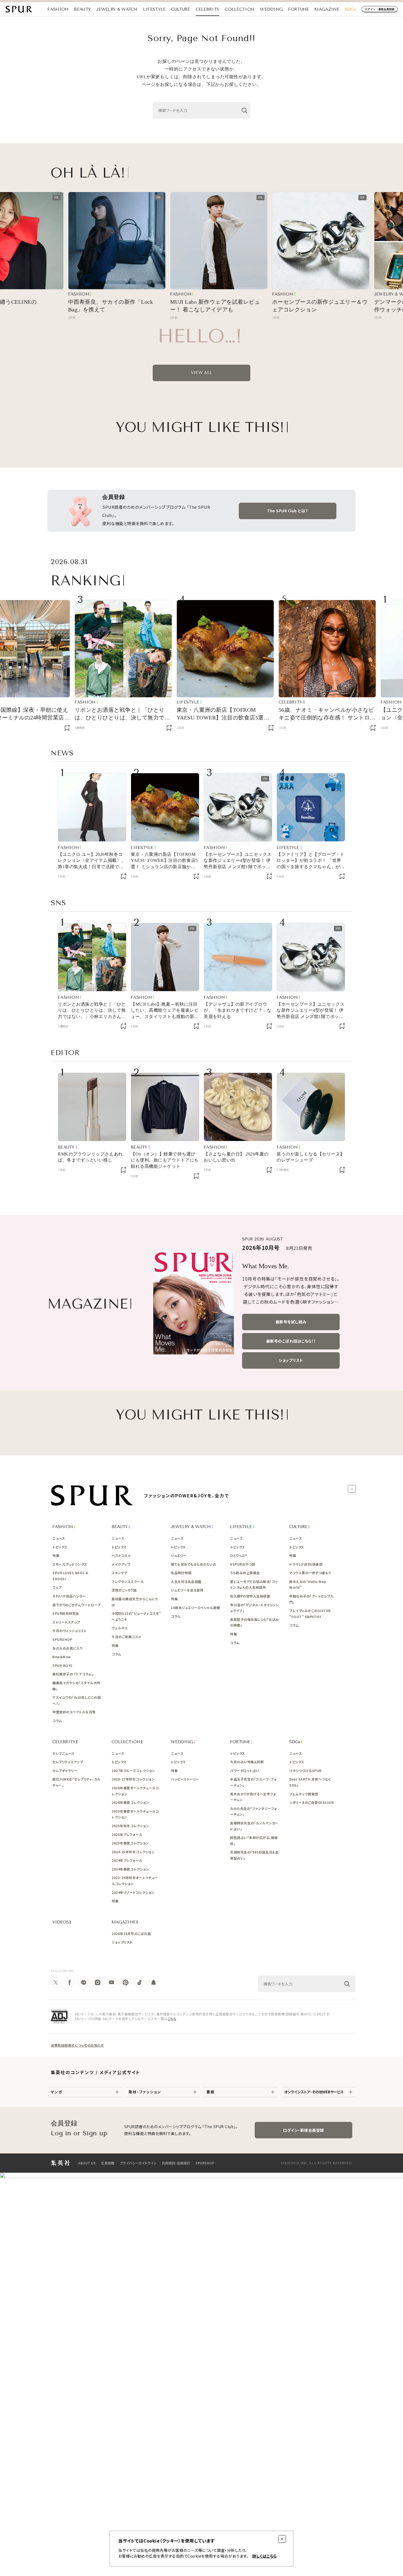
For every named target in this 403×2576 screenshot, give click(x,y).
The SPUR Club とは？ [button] (288, 511)
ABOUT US (87, 2163)
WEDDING (271, 9)
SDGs (351, 9)
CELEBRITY (208, 9)
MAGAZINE (327, 9)
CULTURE (181, 9)
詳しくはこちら (265, 2556)
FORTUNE (299, 9)
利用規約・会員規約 (176, 2163)
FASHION (58, 9)
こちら (172, 2019)
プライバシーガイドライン (138, 2163)
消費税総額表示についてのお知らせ (77, 2045)
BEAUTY (82, 9)
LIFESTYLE (154, 9)
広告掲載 (108, 2163)
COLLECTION (240, 9)
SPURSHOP (205, 2163)
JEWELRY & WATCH (117, 9)
